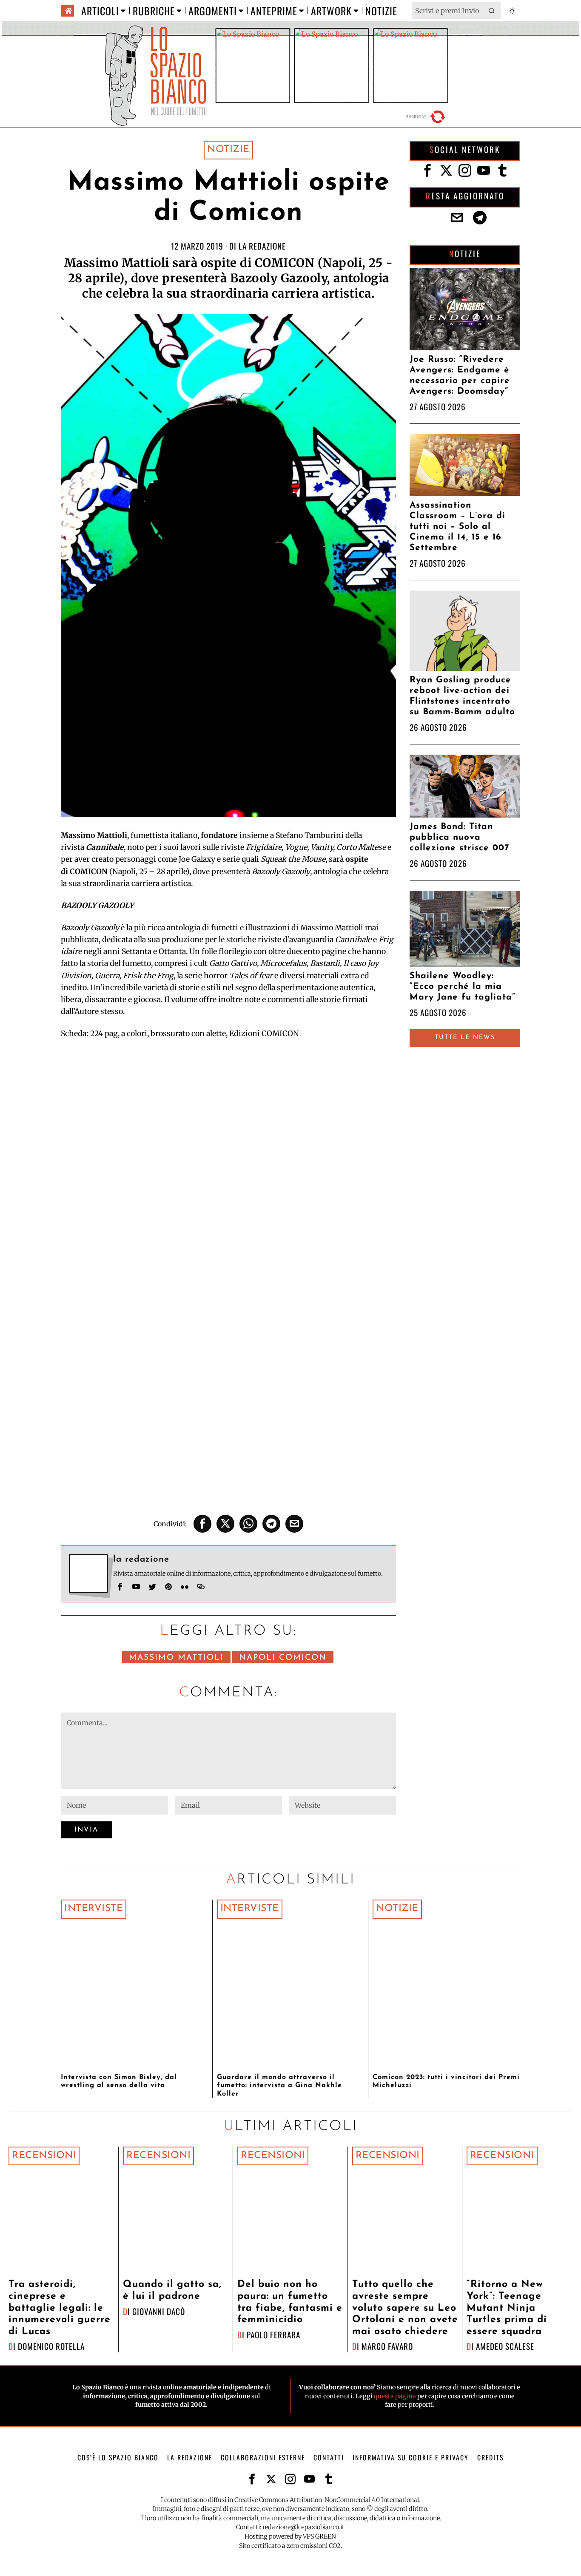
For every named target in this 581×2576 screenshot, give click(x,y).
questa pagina (395, 2396)
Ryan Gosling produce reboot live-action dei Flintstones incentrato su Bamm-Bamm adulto (462, 696)
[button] (492, 11)
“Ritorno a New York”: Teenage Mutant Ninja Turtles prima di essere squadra (507, 2308)
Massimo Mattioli (176, 1658)
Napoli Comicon (283, 1658)
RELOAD (427, 117)
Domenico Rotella (51, 2346)
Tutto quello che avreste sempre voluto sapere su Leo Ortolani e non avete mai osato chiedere (405, 2308)
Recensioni (44, 2156)
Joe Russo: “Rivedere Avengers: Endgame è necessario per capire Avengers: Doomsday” (460, 375)
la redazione (262, 246)
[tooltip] (202, 1524)
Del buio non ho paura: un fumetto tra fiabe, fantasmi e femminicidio (290, 2302)
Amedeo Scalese (505, 2346)
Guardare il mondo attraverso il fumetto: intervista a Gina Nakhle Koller (279, 2085)
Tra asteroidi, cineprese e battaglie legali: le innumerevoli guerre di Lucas (60, 2308)
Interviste (94, 1909)
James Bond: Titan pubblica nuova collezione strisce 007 (459, 837)
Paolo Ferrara (273, 2335)
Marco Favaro (387, 2346)
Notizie (228, 150)
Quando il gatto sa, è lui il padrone (172, 2291)
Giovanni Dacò (159, 2311)
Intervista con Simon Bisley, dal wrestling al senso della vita (119, 2081)
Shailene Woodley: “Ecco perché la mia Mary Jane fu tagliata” (463, 987)
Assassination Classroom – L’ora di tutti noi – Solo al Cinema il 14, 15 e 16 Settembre (457, 527)
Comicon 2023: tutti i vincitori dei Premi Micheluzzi (446, 2081)
